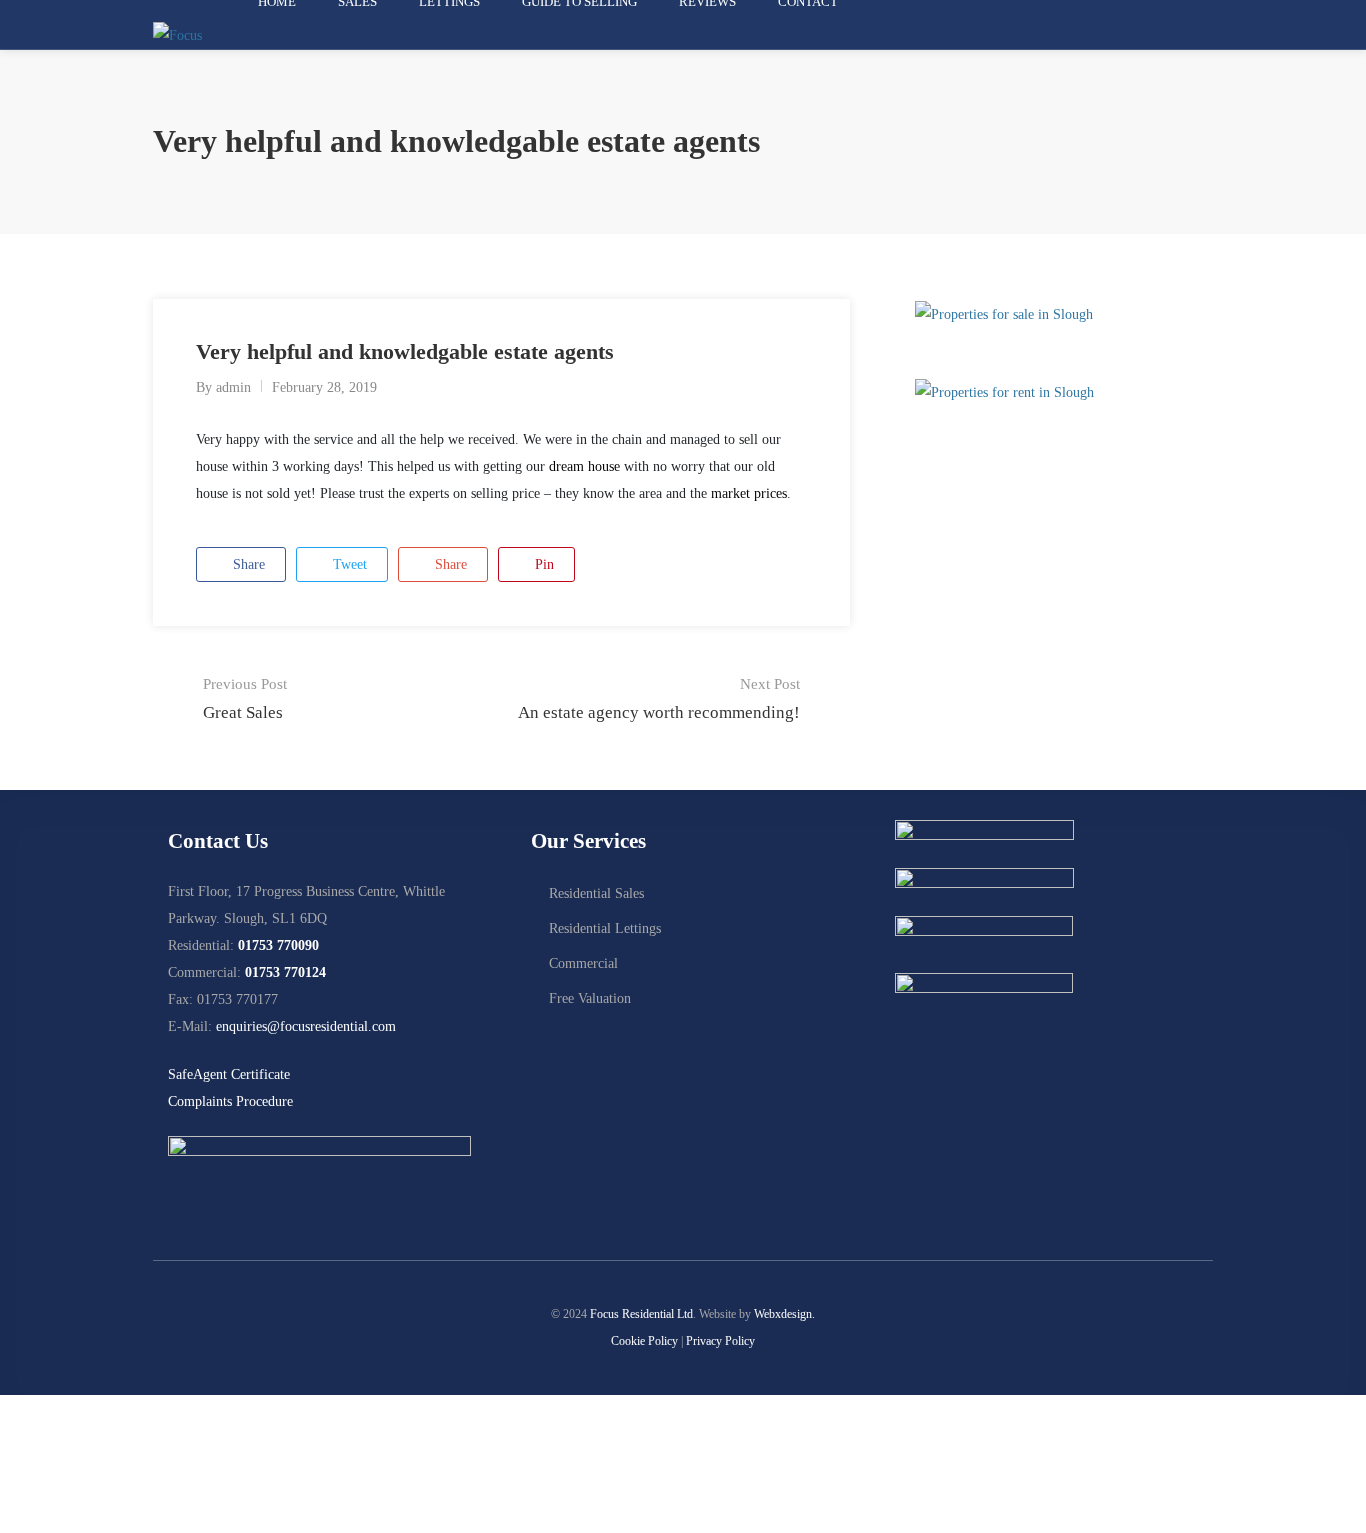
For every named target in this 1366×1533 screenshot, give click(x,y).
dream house (584, 466)
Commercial (583, 963)
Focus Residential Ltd (641, 1314)
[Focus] (177, 34)
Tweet (348, 564)
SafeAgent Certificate (229, 1074)
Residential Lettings (605, 928)
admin (233, 387)
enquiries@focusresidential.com (306, 1026)
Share (247, 564)
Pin (542, 564)
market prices (749, 493)
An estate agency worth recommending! (659, 699)
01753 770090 (278, 945)
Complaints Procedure (230, 1101)
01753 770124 (285, 972)
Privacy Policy (720, 1341)
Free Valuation (590, 998)
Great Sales (245, 699)
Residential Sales (596, 893)
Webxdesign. (784, 1314)
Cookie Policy (644, 1341)
